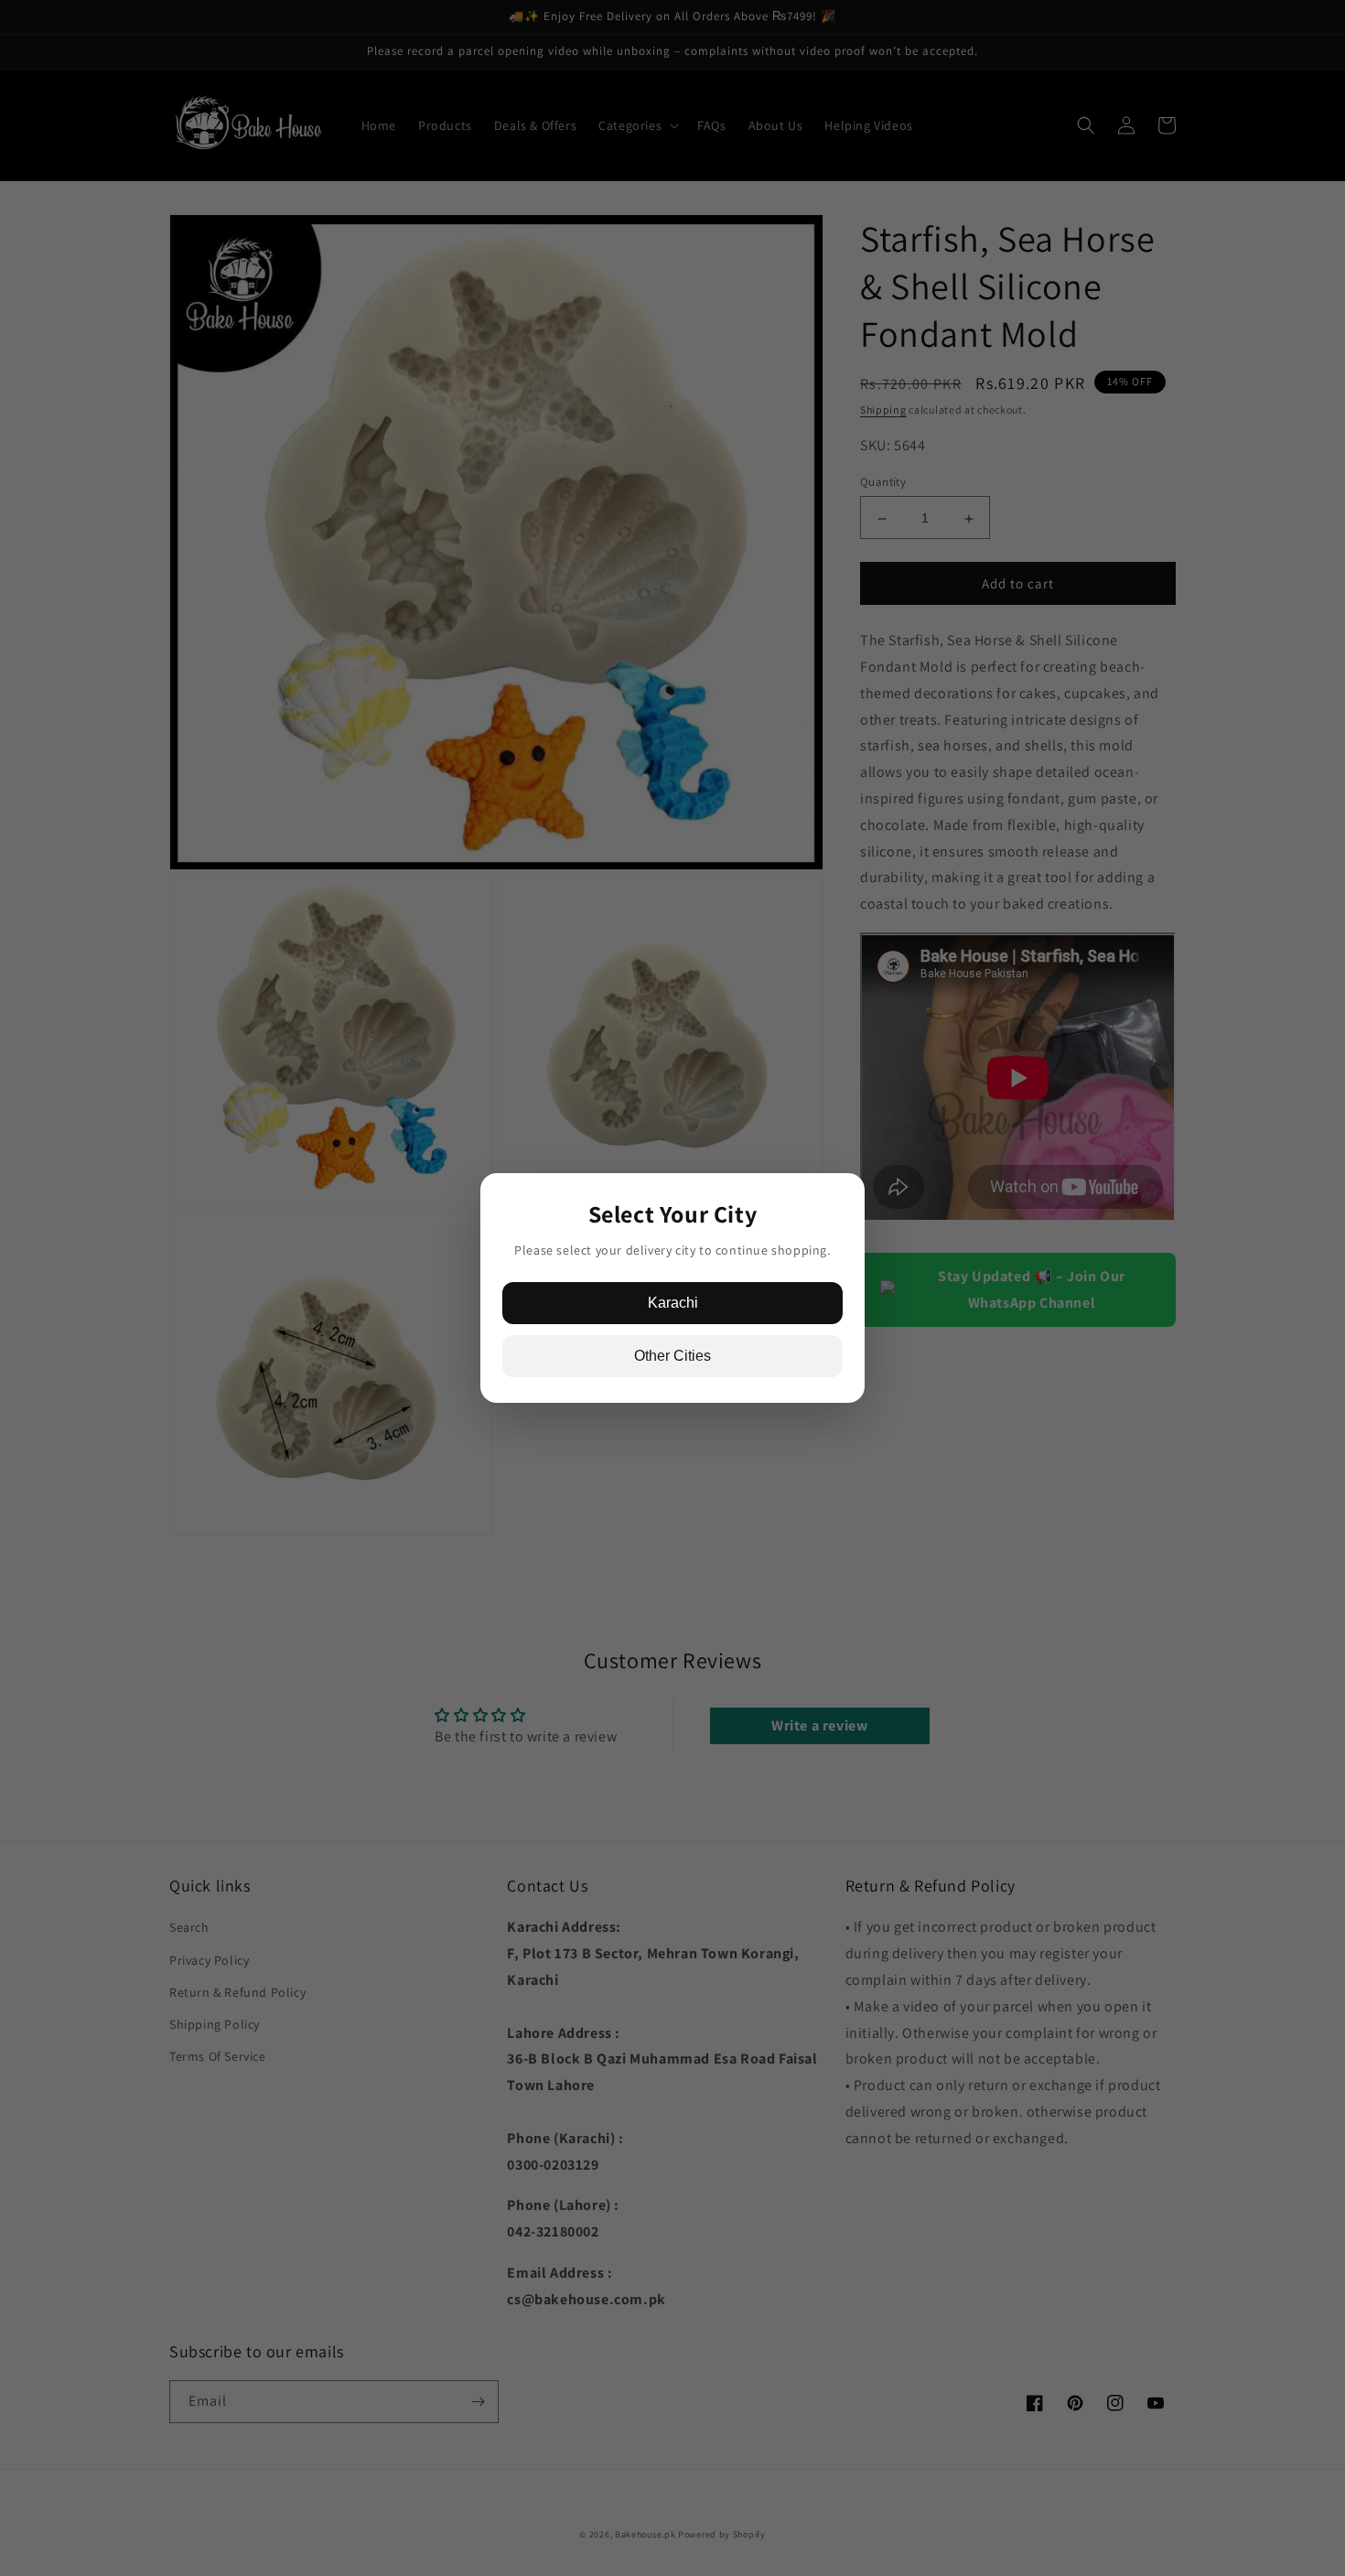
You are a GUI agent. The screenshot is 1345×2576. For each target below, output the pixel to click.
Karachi (673, 1303)
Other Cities (672, 1356)
